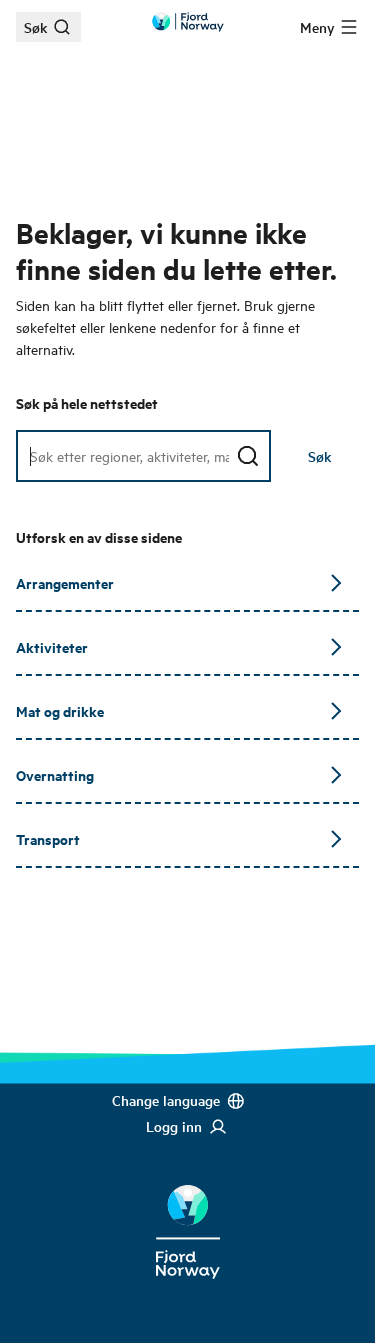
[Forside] (187, 1216)
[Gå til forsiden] (188, 22)
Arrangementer (65, 582)
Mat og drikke (60, 710)
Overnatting (55, 774)
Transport (48, 838)
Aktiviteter (52, 646)
